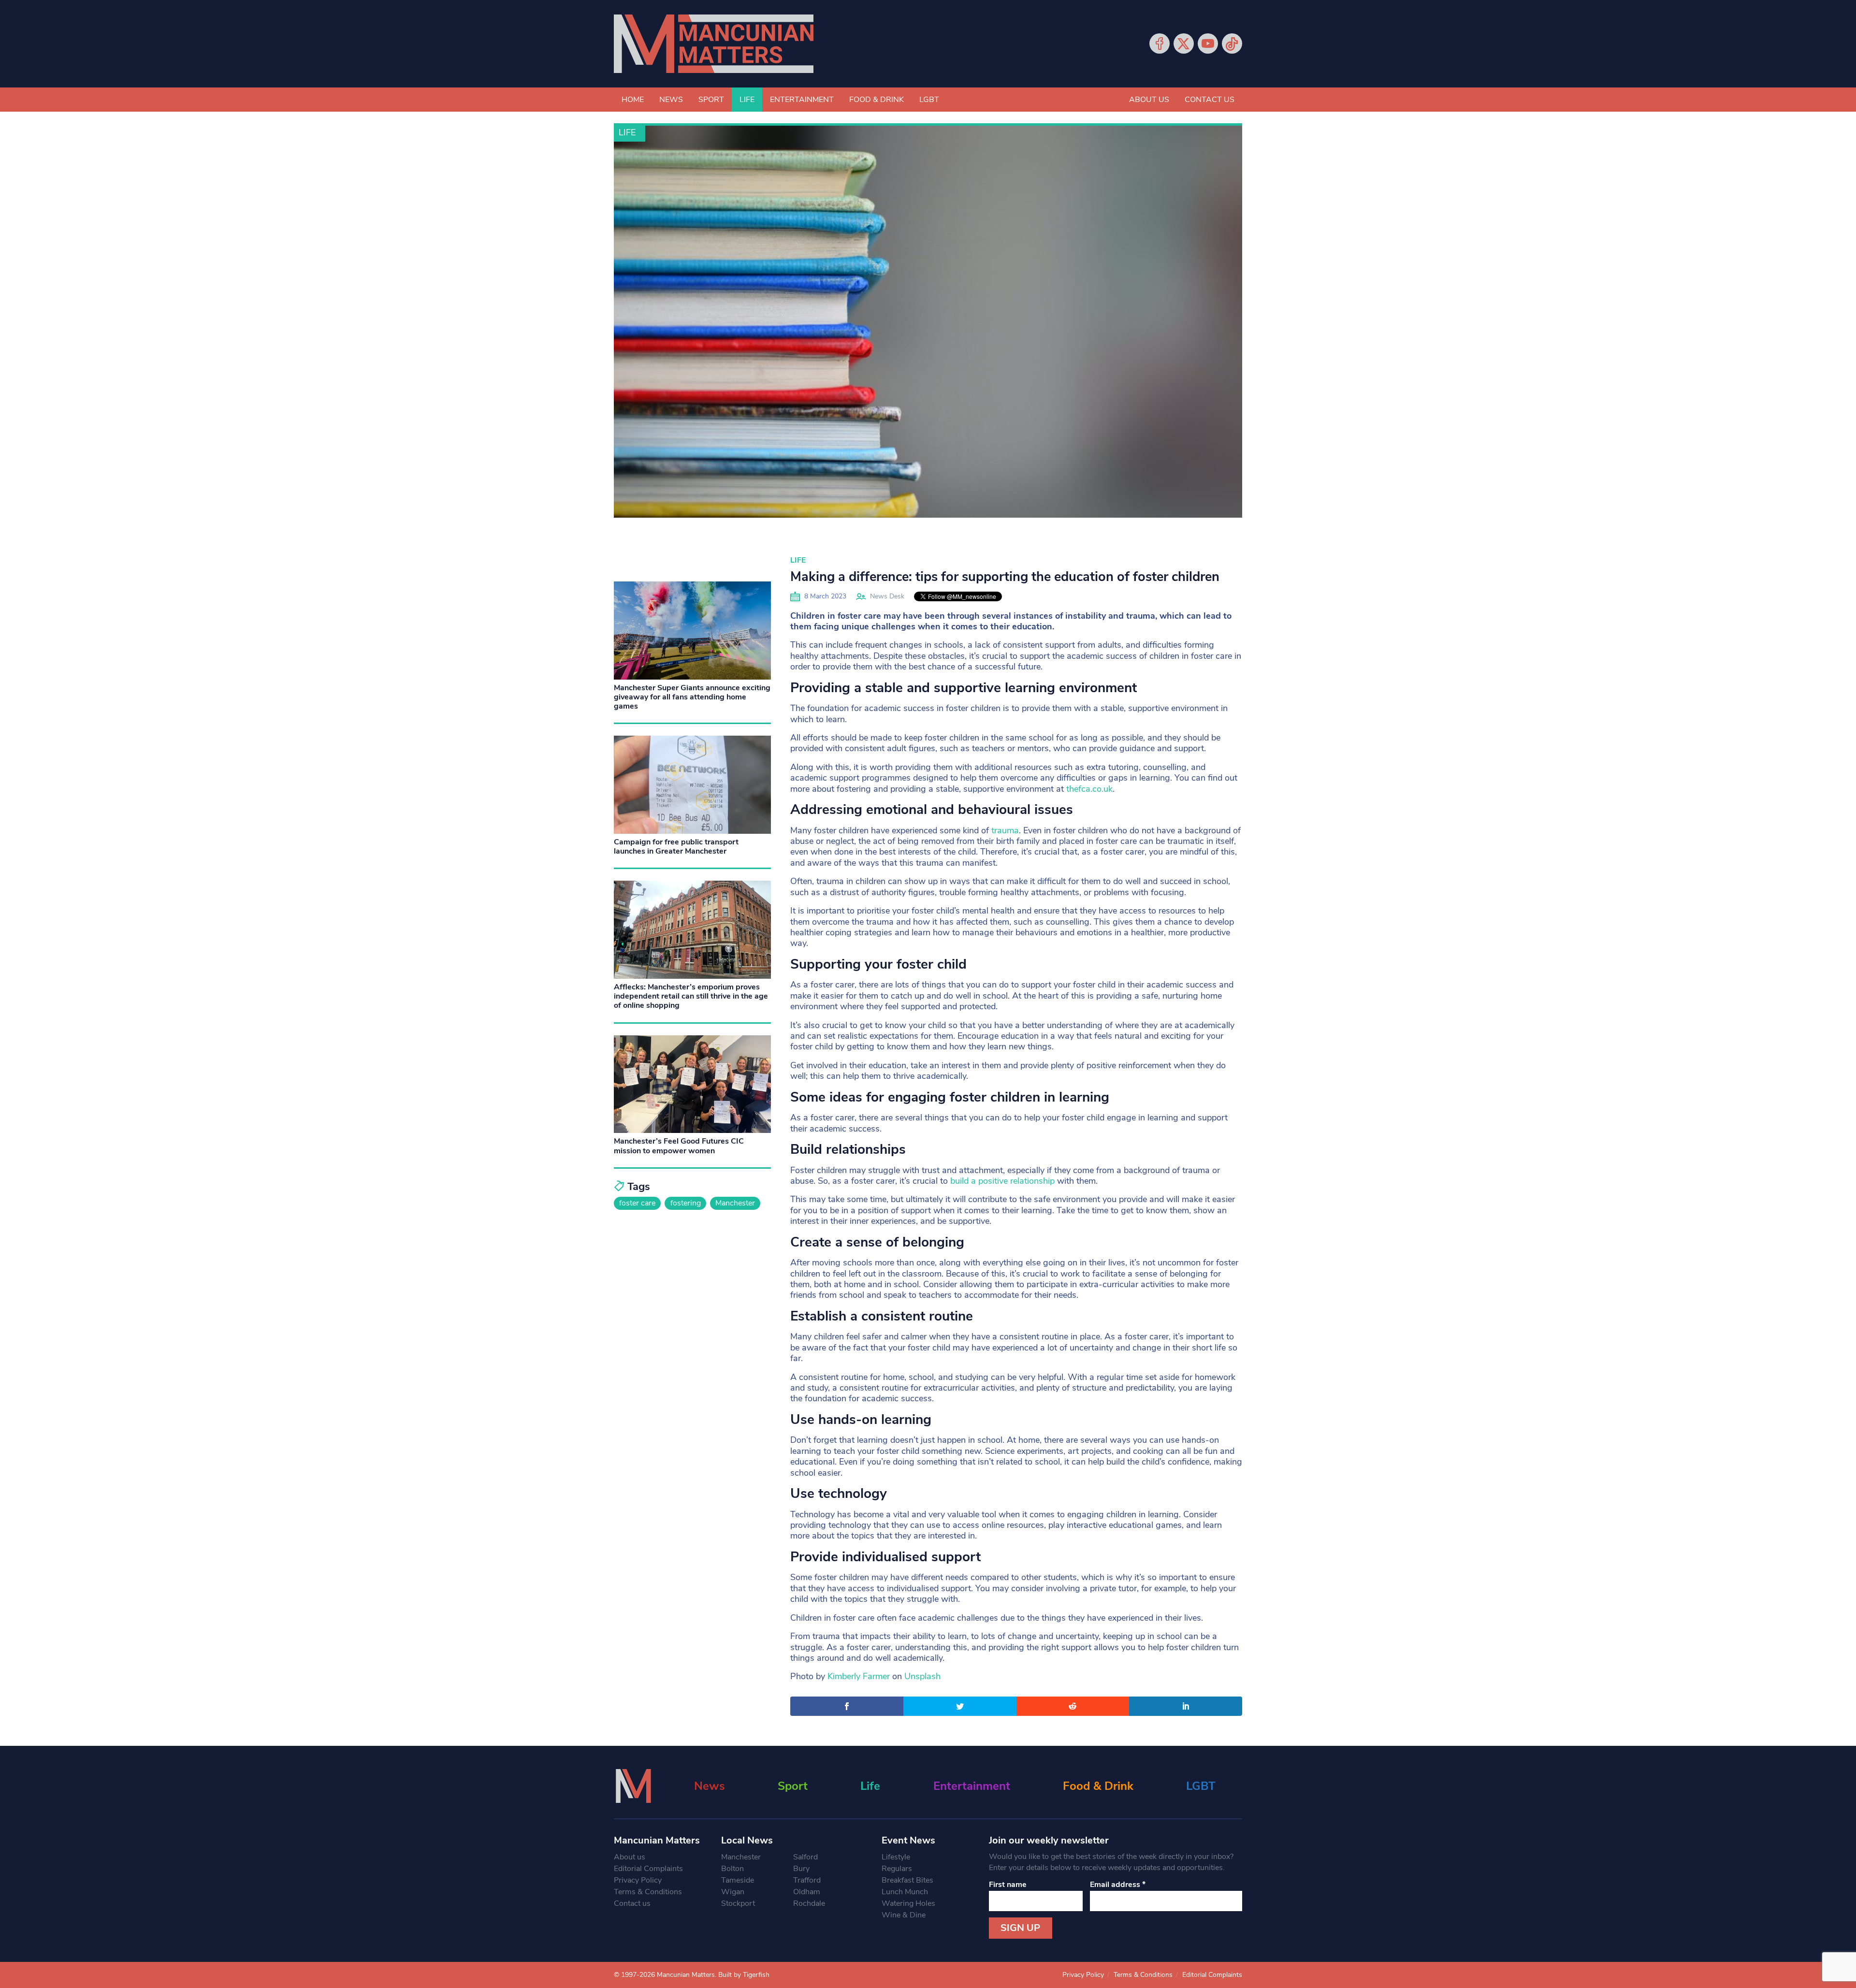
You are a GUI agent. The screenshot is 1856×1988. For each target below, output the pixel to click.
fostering (686, 1203)
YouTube (1208, 44)
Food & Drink (877, 100)
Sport (711, 100)
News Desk (887, 596)
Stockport (738, 1903)
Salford (805, 1857)
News (671, 100)
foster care (637, 1203)
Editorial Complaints (648, 1869)
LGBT (929, 100)
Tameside (738, 1880)
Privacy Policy (638, 1880)
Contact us (1210, 100)
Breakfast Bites (907, 1880)
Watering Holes (908, 1903)
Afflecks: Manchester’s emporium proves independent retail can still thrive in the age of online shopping (691, 996)
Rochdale (809, 1903)
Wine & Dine (904, 1915)
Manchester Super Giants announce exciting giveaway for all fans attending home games (692, 697)
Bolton (732, 1869)
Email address (1118, 1885)
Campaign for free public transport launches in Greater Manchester (676, 847)
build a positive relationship (1002, 1181)
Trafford (807, 1880)
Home (633, 100)
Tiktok (1232, 44)
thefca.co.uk (1089, 789)
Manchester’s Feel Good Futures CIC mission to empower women (679, 1146)
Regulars (897, 1869)
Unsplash (922, 1676)
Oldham (807, 1892)
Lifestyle (896, 1857)
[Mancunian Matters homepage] (714, 44)
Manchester (735, 1203)
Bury (801, 1869)
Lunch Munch (905, 1892)
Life (747, 100)
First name (1008, 1885)
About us (1149, 100)
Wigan (733, 1892)
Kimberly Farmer (859, 1676)
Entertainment (802, 100)
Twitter (1184, 44)
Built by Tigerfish (744, 1975)
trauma (1005, 830)
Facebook (1160, 44)
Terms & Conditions (648, 1892)
